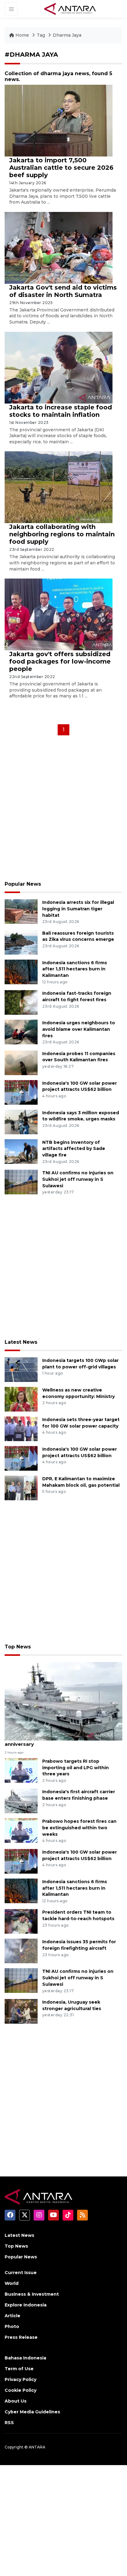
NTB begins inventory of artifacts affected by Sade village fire (74, 1149)
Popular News (23, 884)
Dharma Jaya (67, 35)
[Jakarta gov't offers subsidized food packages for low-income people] (59, 614)
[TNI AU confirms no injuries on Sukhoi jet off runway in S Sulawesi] (21, 1182)
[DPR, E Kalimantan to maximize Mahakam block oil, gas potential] (21, 1487)
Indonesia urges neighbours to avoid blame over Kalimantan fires (79, 1029)
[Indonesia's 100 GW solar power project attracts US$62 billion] (21, 1092)
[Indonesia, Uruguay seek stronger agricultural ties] (21, 2011)
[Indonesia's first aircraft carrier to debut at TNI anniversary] (63, 1701)
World (12, 2283)
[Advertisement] (63, 810)
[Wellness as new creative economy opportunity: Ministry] (21, 1399)
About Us (16, 2401)
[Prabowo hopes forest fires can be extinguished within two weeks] (21, 1830)
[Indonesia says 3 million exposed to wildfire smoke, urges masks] (21, 1121)
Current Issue (21, 2273)
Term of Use (19, 2369)
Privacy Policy (20, 2379)
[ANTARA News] (70, 9)
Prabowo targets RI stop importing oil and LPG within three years (76, 1768)
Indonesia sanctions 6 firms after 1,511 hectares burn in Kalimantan (75, 969)
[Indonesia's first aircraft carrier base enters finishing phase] (21, 1801)
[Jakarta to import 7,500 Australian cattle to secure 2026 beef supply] (59, 120)
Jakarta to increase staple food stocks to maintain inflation (61, 411)
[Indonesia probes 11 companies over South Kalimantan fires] (21, 1062)
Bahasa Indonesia (25, 2358)
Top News (18, 1647)
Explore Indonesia (26, 2305)
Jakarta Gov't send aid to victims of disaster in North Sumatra (63, 291)
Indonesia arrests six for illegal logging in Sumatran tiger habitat (78, 909)
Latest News (21, 1342)
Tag (41, 35)
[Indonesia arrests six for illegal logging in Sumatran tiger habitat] (21, 911)
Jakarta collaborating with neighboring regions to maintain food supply (62, 534)
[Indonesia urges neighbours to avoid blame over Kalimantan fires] (21, 1032)
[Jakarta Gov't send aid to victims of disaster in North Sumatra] (59, 248)
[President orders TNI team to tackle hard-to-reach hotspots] (21, 1921)
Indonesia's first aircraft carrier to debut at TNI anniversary (63, 1741)
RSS (9, 2423)
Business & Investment (32, 2294)
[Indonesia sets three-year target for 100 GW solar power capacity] (21, 1428)
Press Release (21, 2337)
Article (12, 2316)
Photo (12, 2326)
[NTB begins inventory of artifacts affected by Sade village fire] (21, 1151)
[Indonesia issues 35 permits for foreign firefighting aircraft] (21, 1951)
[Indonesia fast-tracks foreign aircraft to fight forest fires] (21, 1002)
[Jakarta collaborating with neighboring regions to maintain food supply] (59, 487)
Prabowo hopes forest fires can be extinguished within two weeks (79, 1828)
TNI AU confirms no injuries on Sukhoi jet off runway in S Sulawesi (78, 1179)
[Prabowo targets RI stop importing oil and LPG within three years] (21, 1770)
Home (22, 35)
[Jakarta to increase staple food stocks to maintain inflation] (59, 367)
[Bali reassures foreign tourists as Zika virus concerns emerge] (21, 942)
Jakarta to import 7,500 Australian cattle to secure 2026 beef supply (61, 168)
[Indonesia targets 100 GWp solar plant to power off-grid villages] (21, 1369)
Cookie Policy (20, 2390)
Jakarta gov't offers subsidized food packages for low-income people (60, 661)
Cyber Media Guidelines (32, 2412)
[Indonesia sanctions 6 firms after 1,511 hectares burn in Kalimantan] (21, 971)
